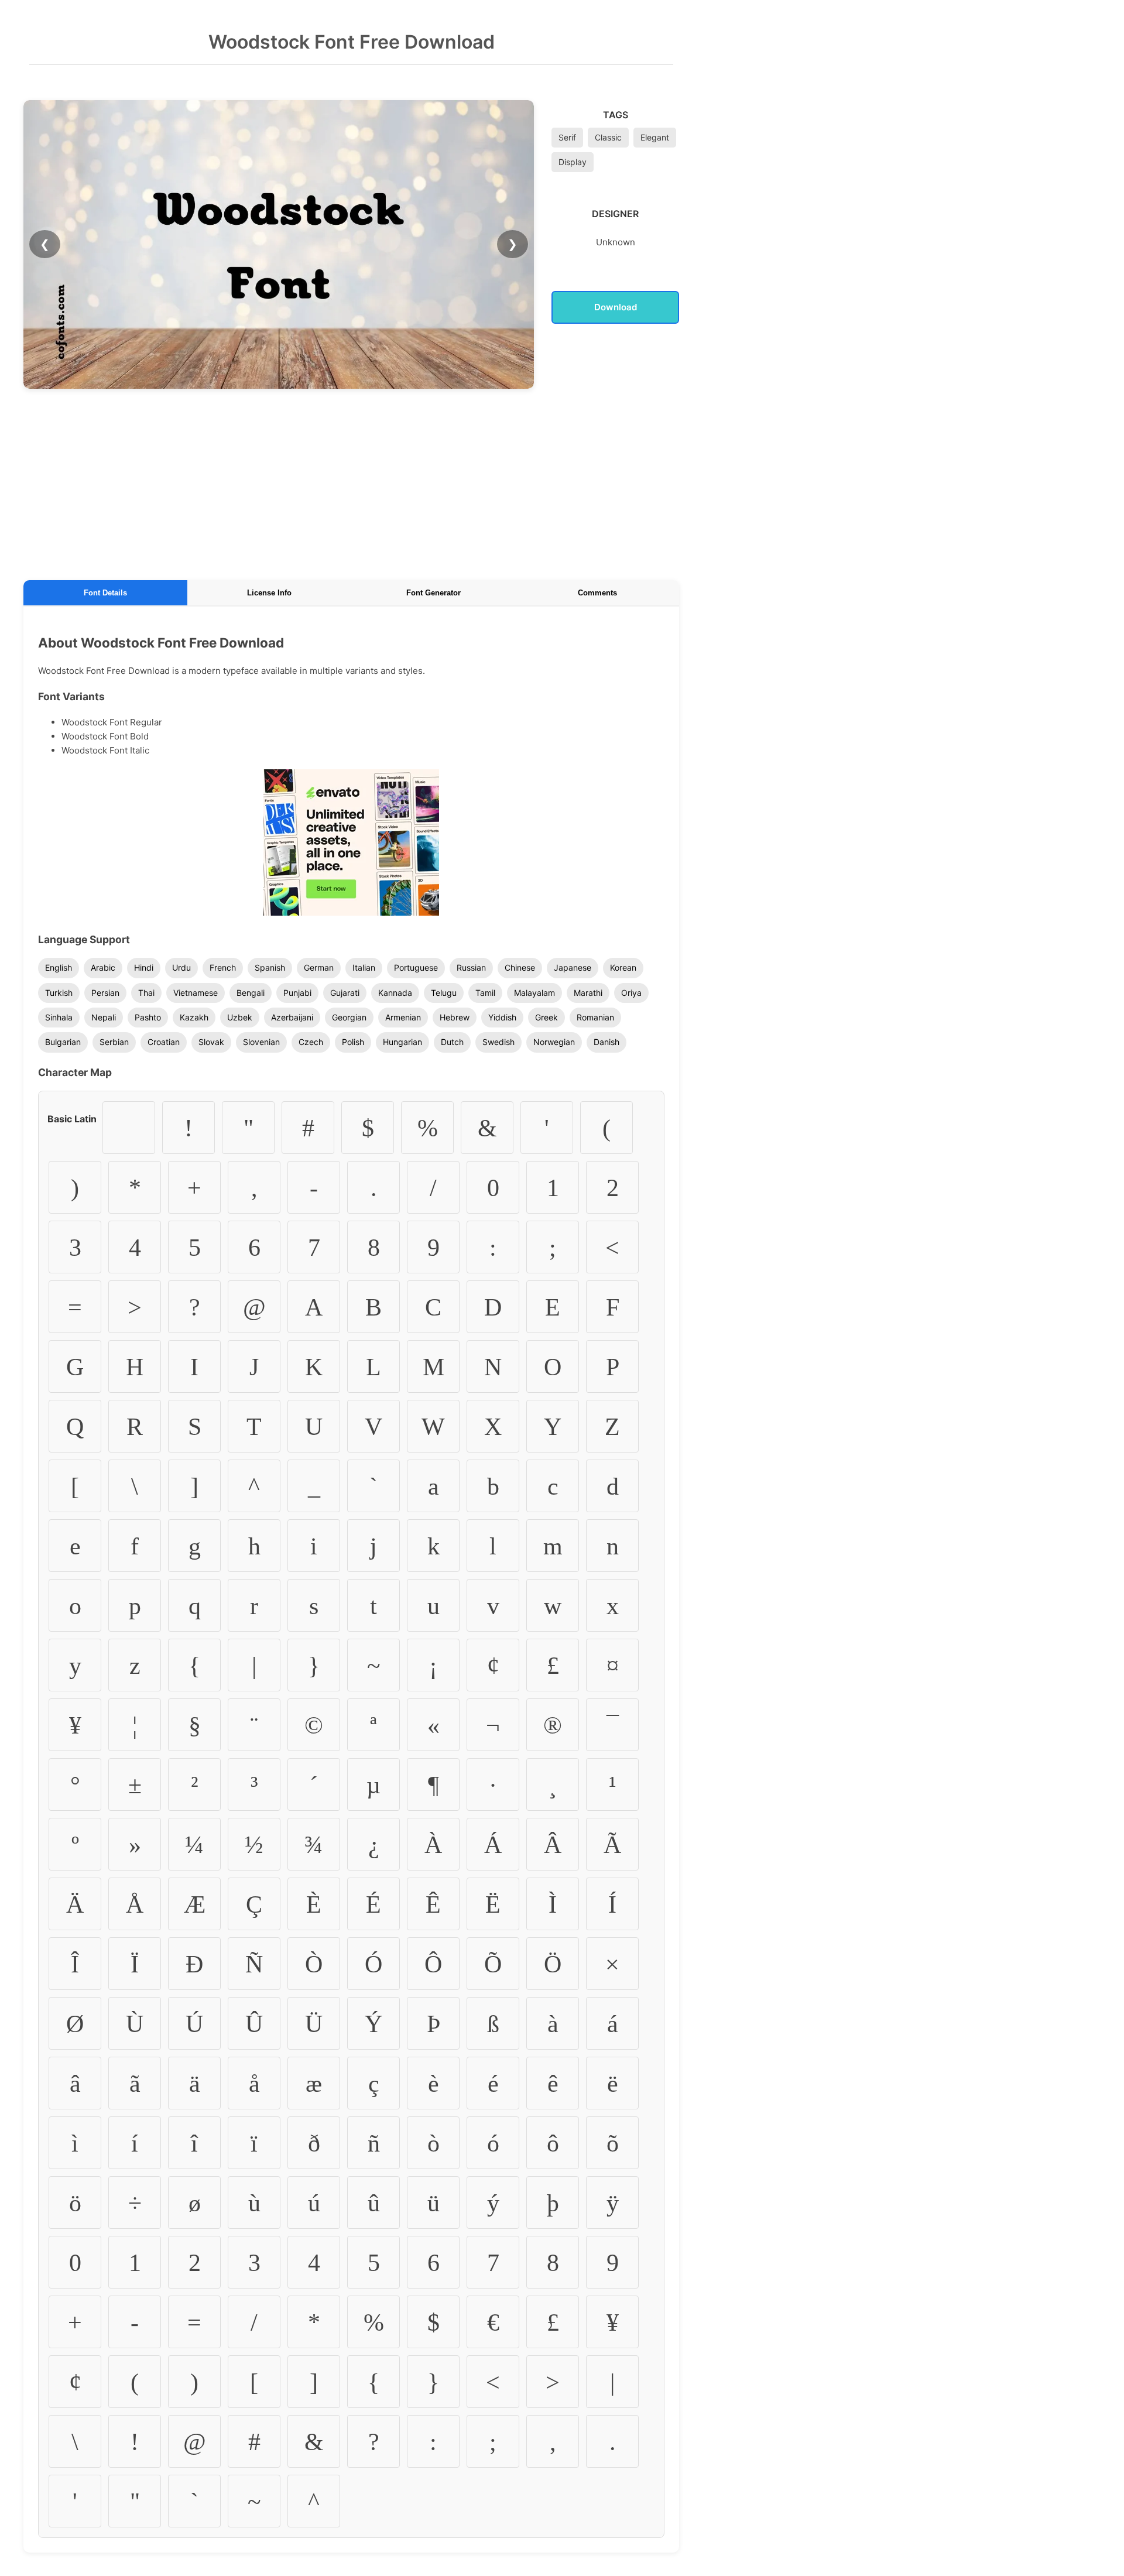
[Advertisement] (351, 482)
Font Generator (434, 593)
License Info (269, 593)
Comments (597, 593)
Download (616, 307)
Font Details (105, 593)
